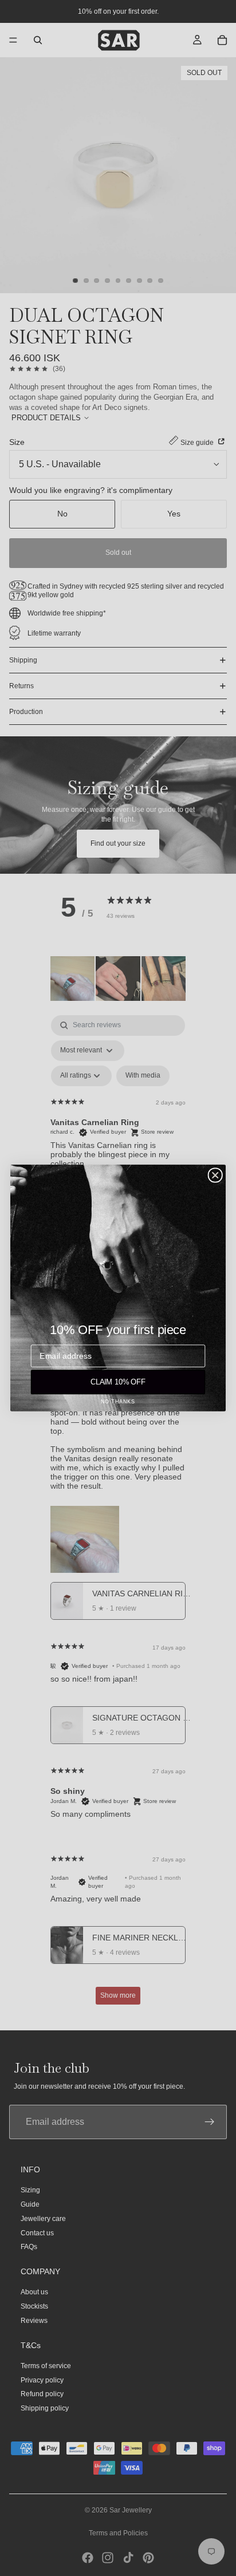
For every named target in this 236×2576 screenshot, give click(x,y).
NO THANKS (118, 1402)
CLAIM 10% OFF (118, 1382)
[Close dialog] (215, 1175)
